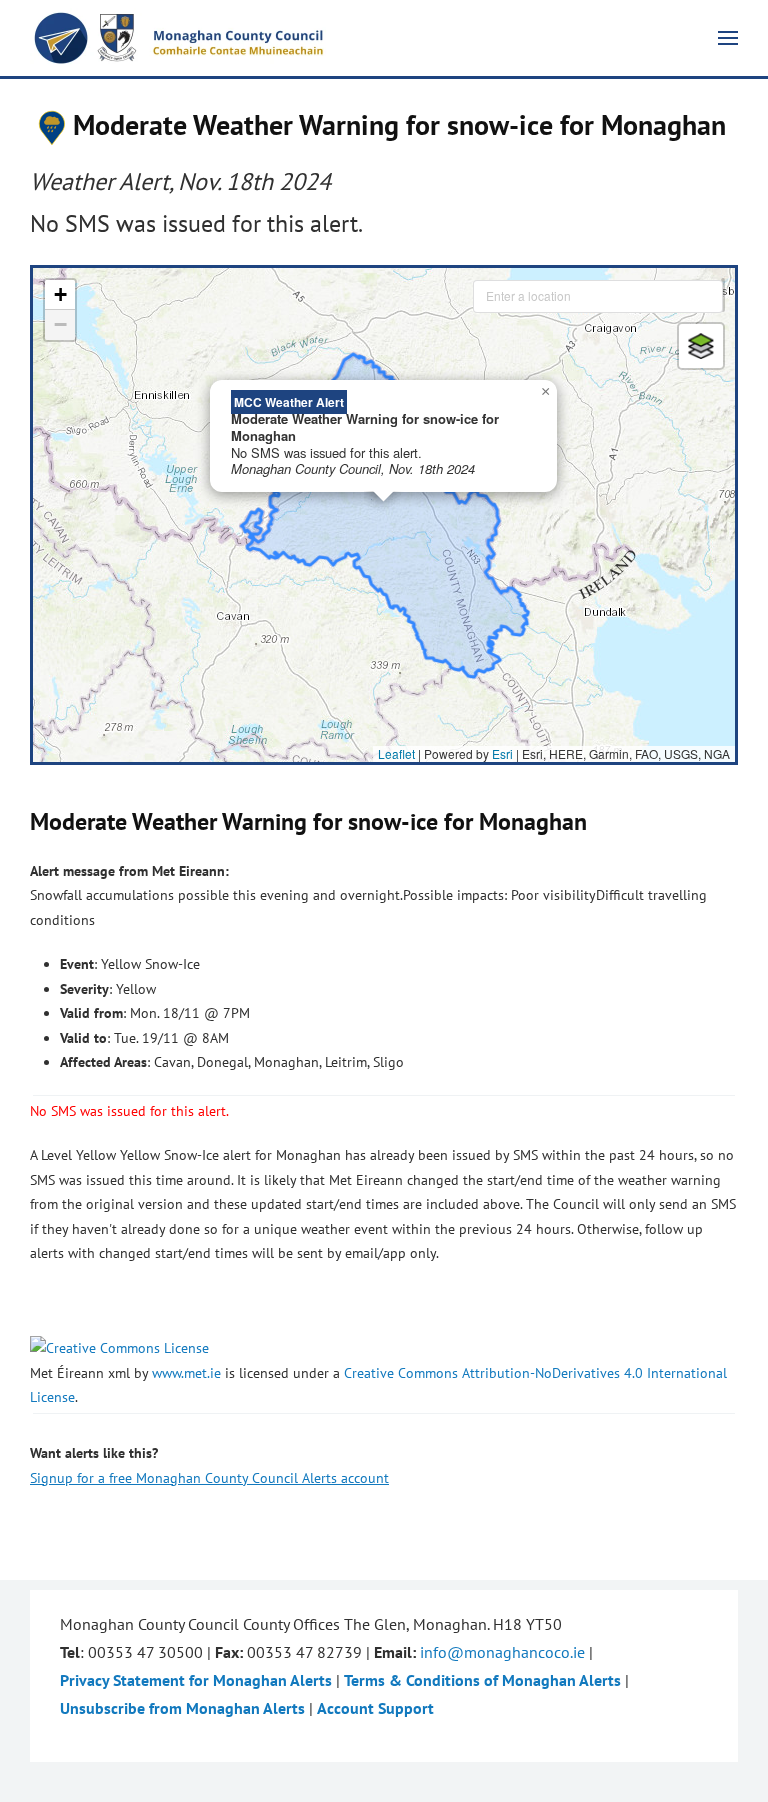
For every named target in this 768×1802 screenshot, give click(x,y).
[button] (728, 38)
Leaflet (396, 753)
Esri (502, 753)
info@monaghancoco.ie (502, 1652)
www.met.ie (186, 1373)
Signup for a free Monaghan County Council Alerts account (209, 1478)
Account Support (375, 1708)
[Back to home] (180, 38)
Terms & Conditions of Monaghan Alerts (482, 1680)
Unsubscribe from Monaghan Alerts (182, 1708)
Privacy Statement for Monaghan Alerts (196, 1680)
